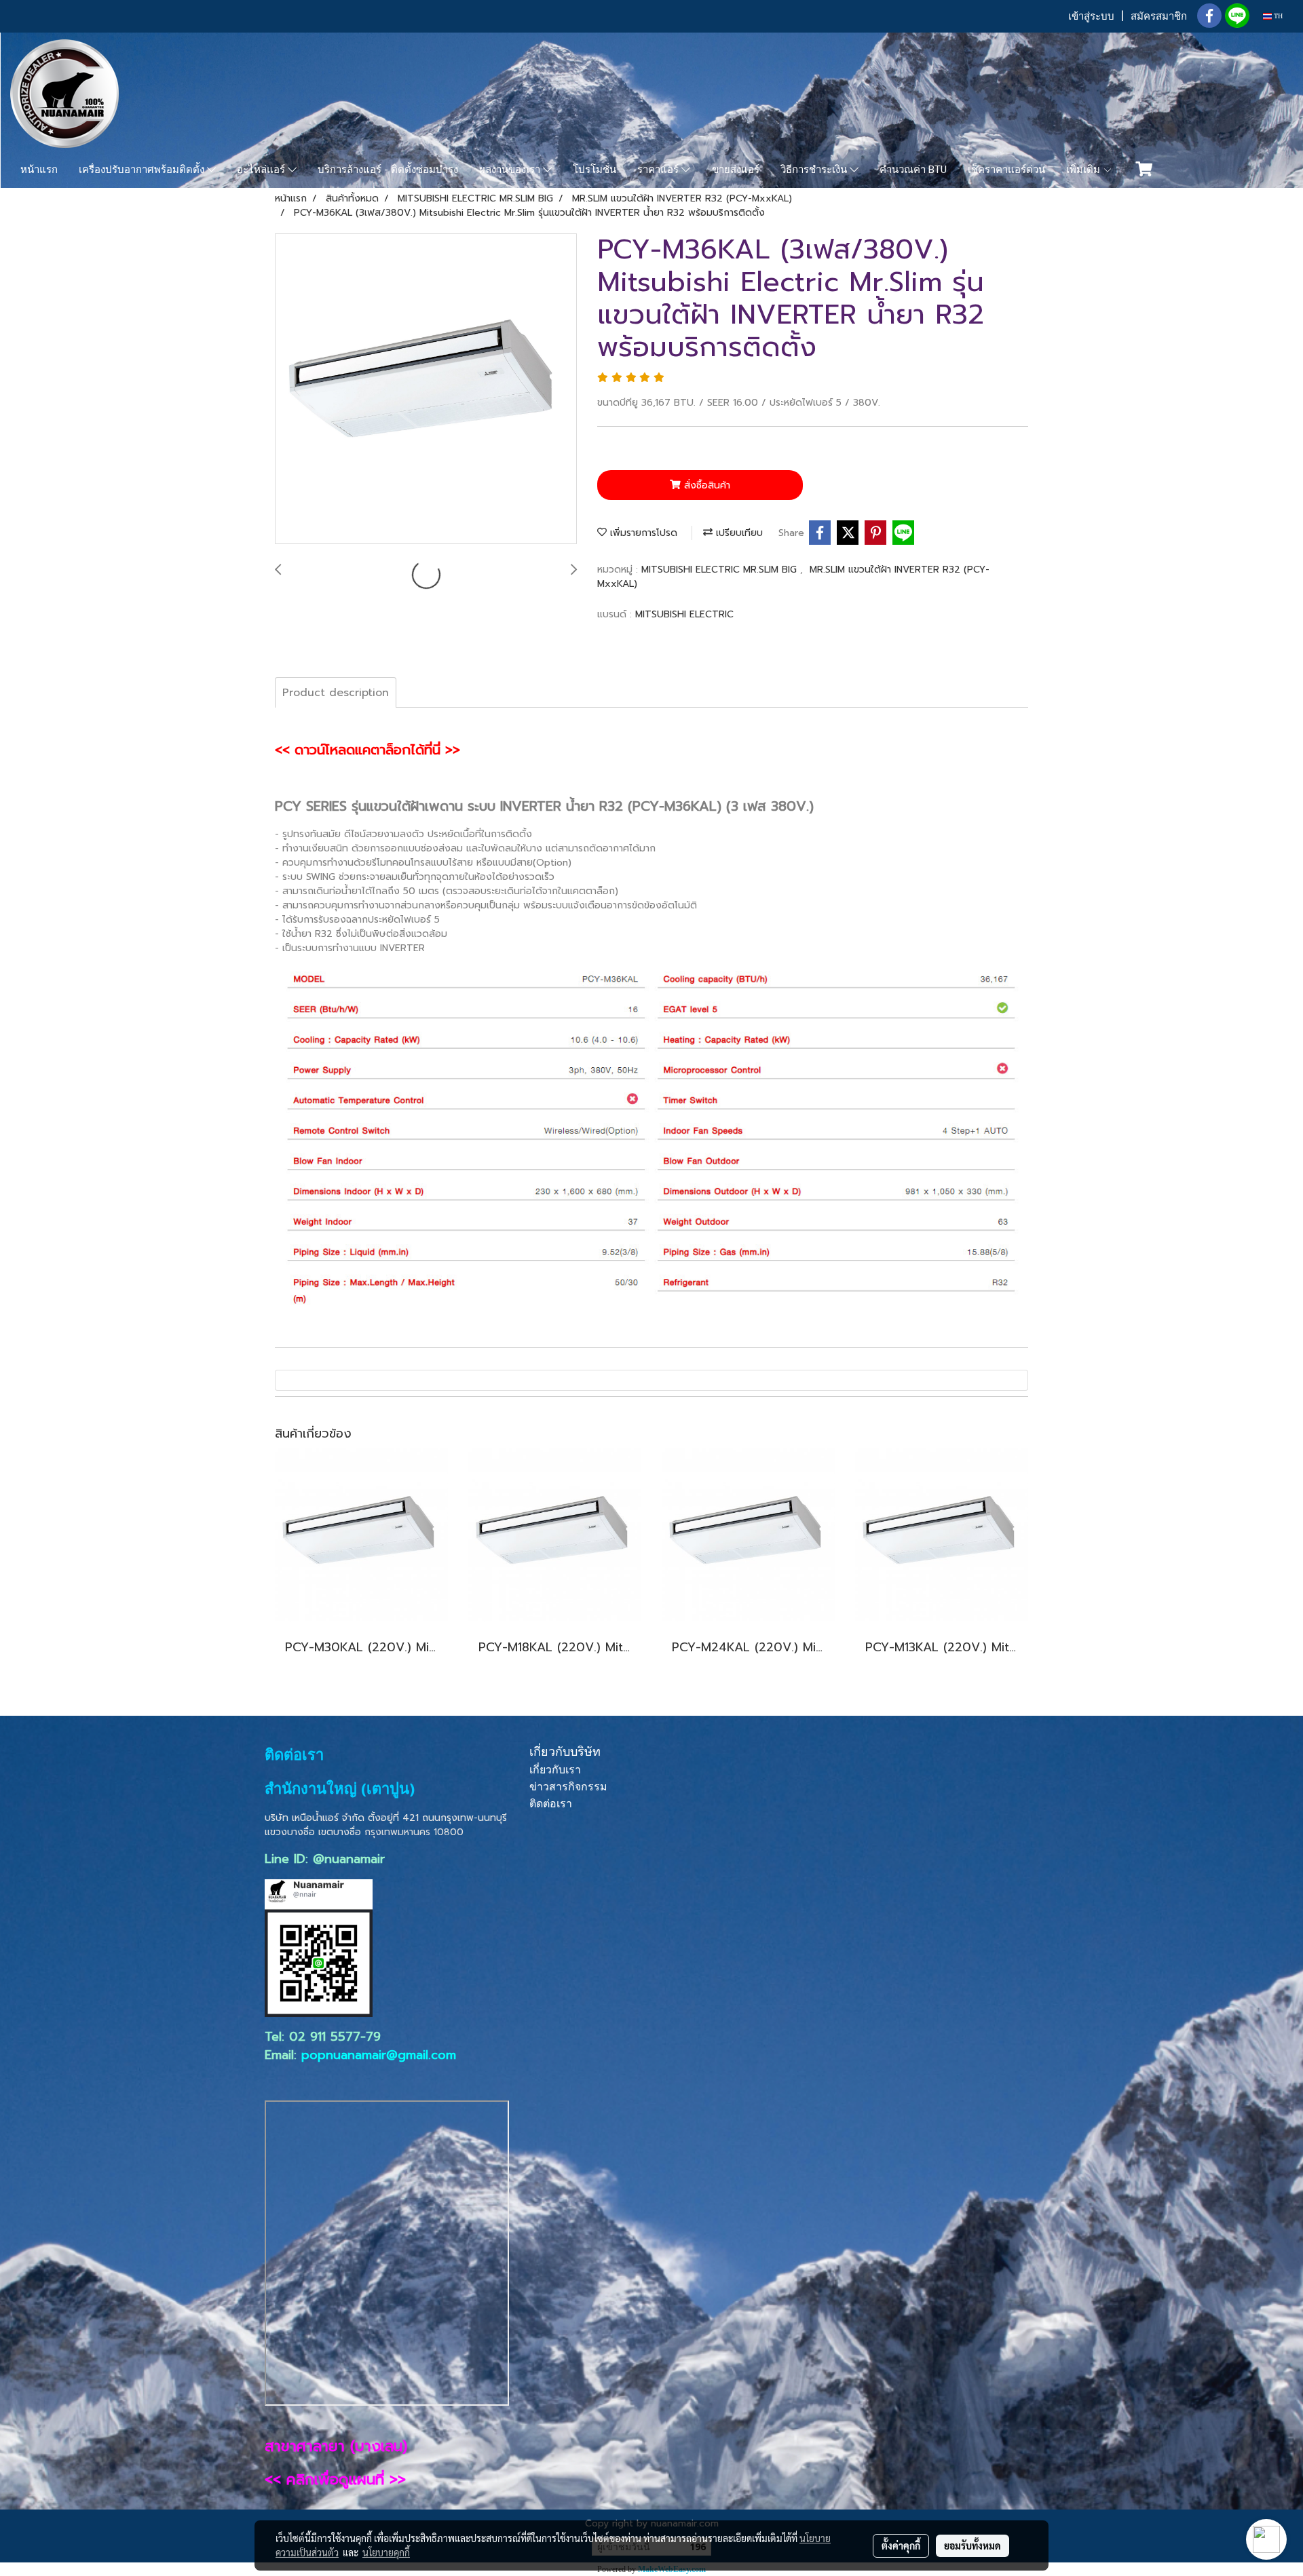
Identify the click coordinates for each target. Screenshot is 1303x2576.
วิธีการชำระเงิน (815, 170)
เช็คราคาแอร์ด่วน (1006, 170)
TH (1277, 16)
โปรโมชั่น (594, 170)
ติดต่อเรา (551, 1804)
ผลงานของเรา (511, 170)
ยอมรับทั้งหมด (972, 2545)
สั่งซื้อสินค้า (705, 485)
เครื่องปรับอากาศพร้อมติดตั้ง (143, 170)
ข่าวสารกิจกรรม (568, 1787)
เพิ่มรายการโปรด (642, 533)
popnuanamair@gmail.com (379, 2055)
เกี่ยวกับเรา (555, 1770)
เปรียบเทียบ (738, 533)
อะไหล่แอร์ (262, 170)
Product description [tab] (336, 693)
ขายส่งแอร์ (736, 170)
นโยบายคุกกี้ (386, 2552)
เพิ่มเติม (1084, 170)
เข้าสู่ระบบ (1091, 16)
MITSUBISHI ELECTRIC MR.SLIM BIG (721, 570)
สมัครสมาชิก (1159, 16)
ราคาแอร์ (659, 170)
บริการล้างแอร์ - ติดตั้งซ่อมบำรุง (388, 170)
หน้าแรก (39, 170)
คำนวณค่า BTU (913, 170)
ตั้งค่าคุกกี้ (901, 2545)
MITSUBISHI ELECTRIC (684, 614)
